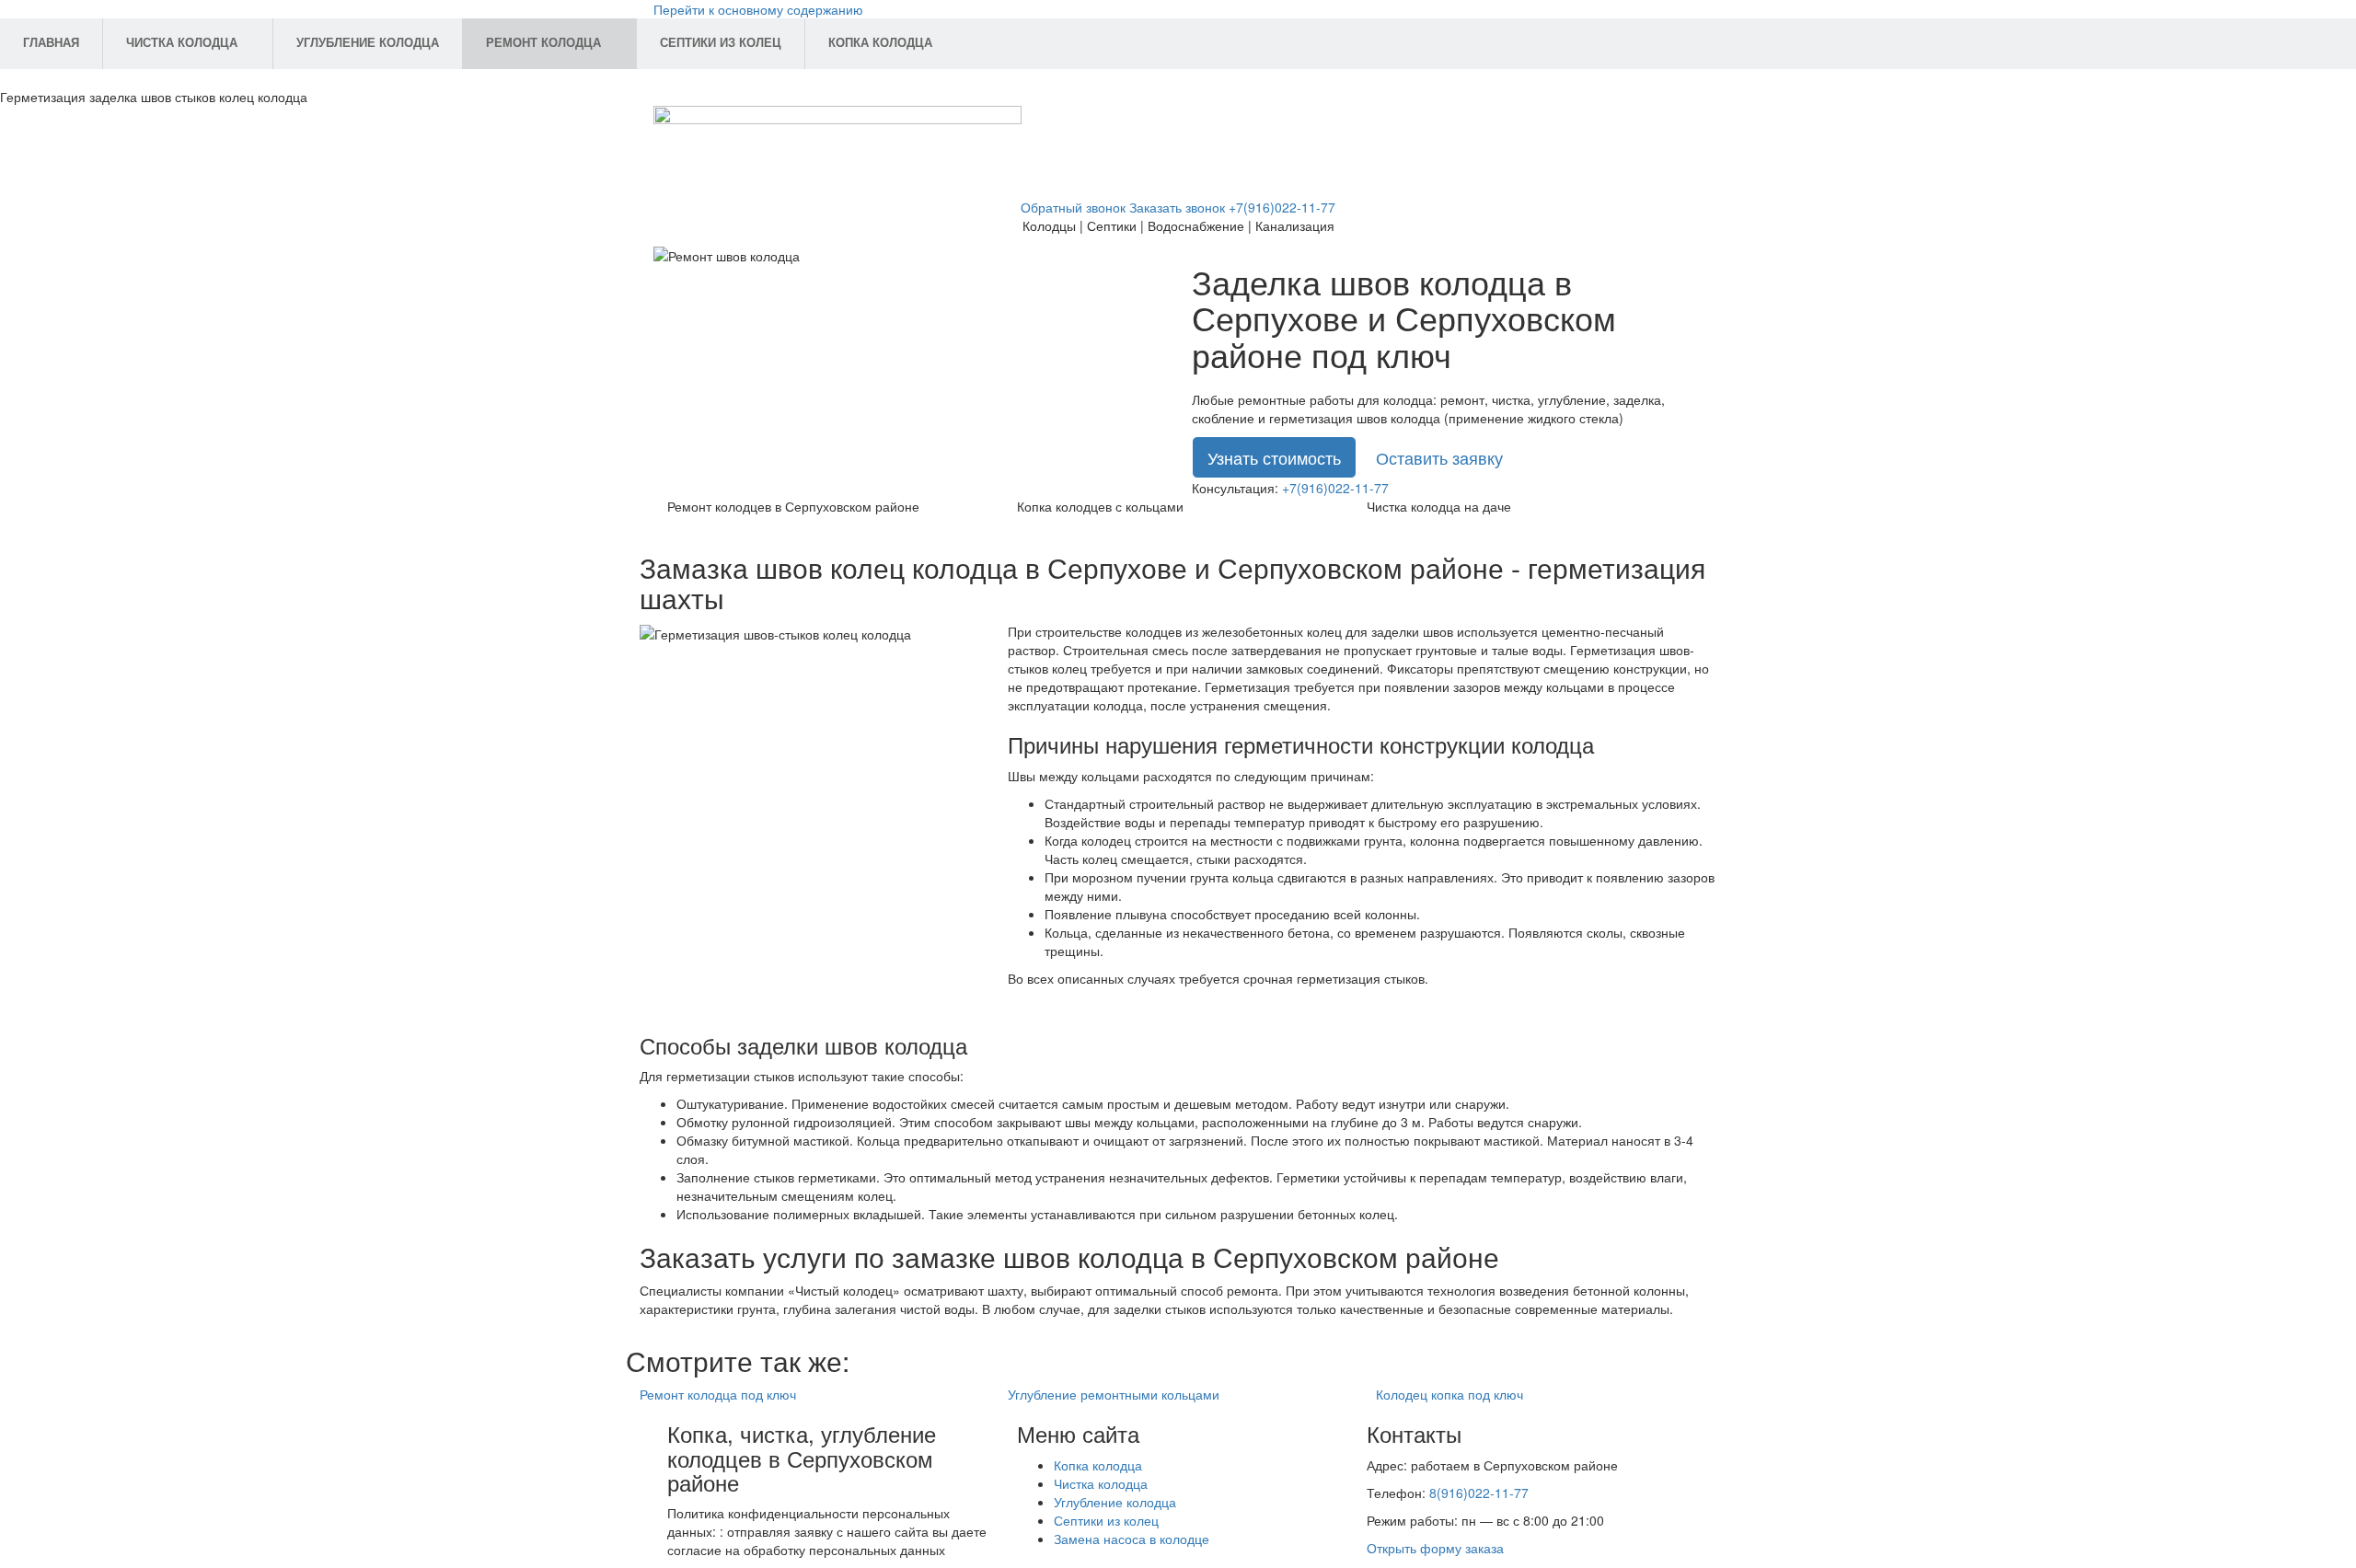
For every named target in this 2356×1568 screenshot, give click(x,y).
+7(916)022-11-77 (1282, 207)
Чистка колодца (182, 43)
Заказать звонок (1177, 207)
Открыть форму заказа (1435, 1548)
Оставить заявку (1439, 457)
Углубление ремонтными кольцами (1114, 1394)
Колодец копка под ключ (1449, 1394)
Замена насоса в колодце (1132, 1539)
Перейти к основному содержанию (758, 9)
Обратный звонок (1073, 207)
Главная (51, 43)
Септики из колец (721, 43)
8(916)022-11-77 (1479, 1493)
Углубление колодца (368, 43)
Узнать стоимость (1274, 457)
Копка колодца (880, 43)
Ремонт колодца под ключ (718, 1394)
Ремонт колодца (543, 43)
